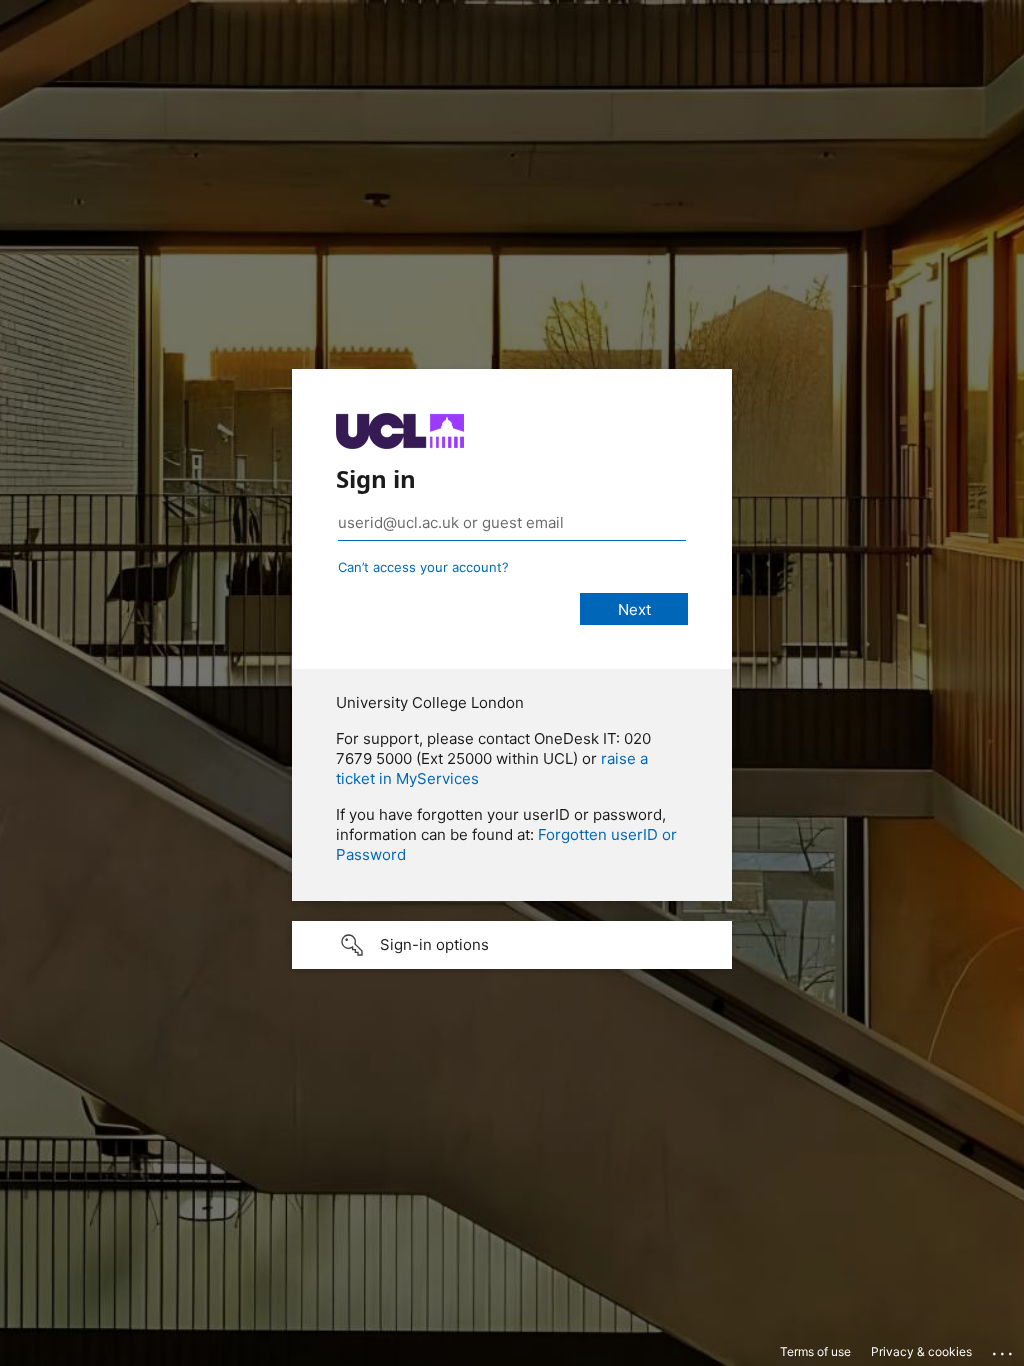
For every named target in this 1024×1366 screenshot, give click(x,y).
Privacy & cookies (921, 1351)
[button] (512, 945)
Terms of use (815, 1351)
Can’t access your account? (423, 567)
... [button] (1004, 1349)
